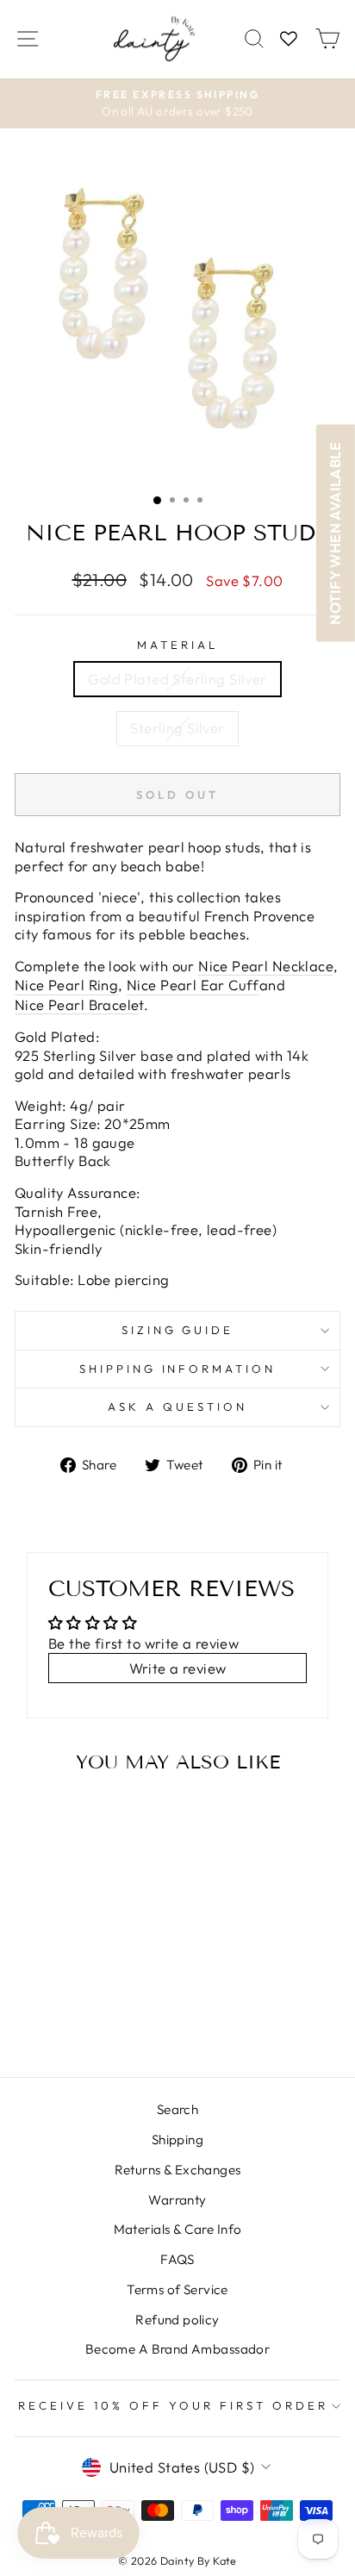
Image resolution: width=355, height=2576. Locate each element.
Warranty (177, 2200)
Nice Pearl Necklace (266, 966)
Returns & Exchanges (178, 2170)
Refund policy (177, 2320)
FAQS (177, 2259)
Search (177, 2109)
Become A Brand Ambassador (177, 2349)
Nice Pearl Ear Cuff (193, 985)
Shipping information (178, 1369)
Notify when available (335, 533)
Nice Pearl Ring (66, 985)
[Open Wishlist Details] (289, 39)
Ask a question (177, 1407)
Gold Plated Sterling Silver (177, 679)
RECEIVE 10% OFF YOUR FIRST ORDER (173, 2405)
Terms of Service (177, 2289)
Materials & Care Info (178, 2229)
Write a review (178, 1668)
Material (177, 645)
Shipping (177, 2139)
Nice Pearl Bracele (77, 1004)
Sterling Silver (177, 728)
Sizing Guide (178, 1330)
